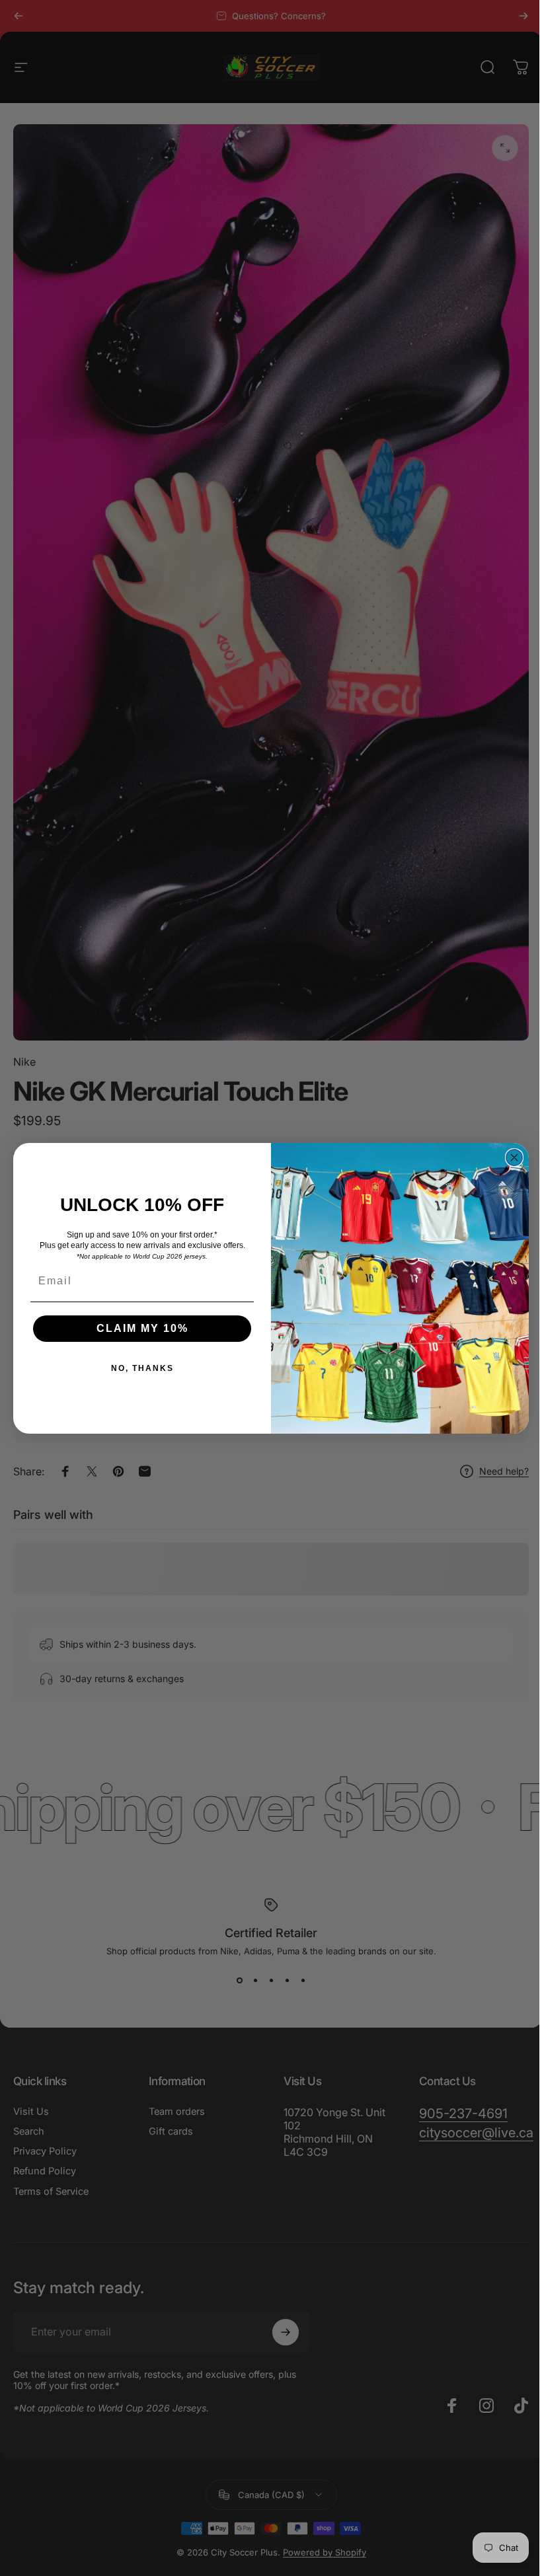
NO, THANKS (137, 1368)
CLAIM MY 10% (137, 1328)
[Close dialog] (510, 1158)
